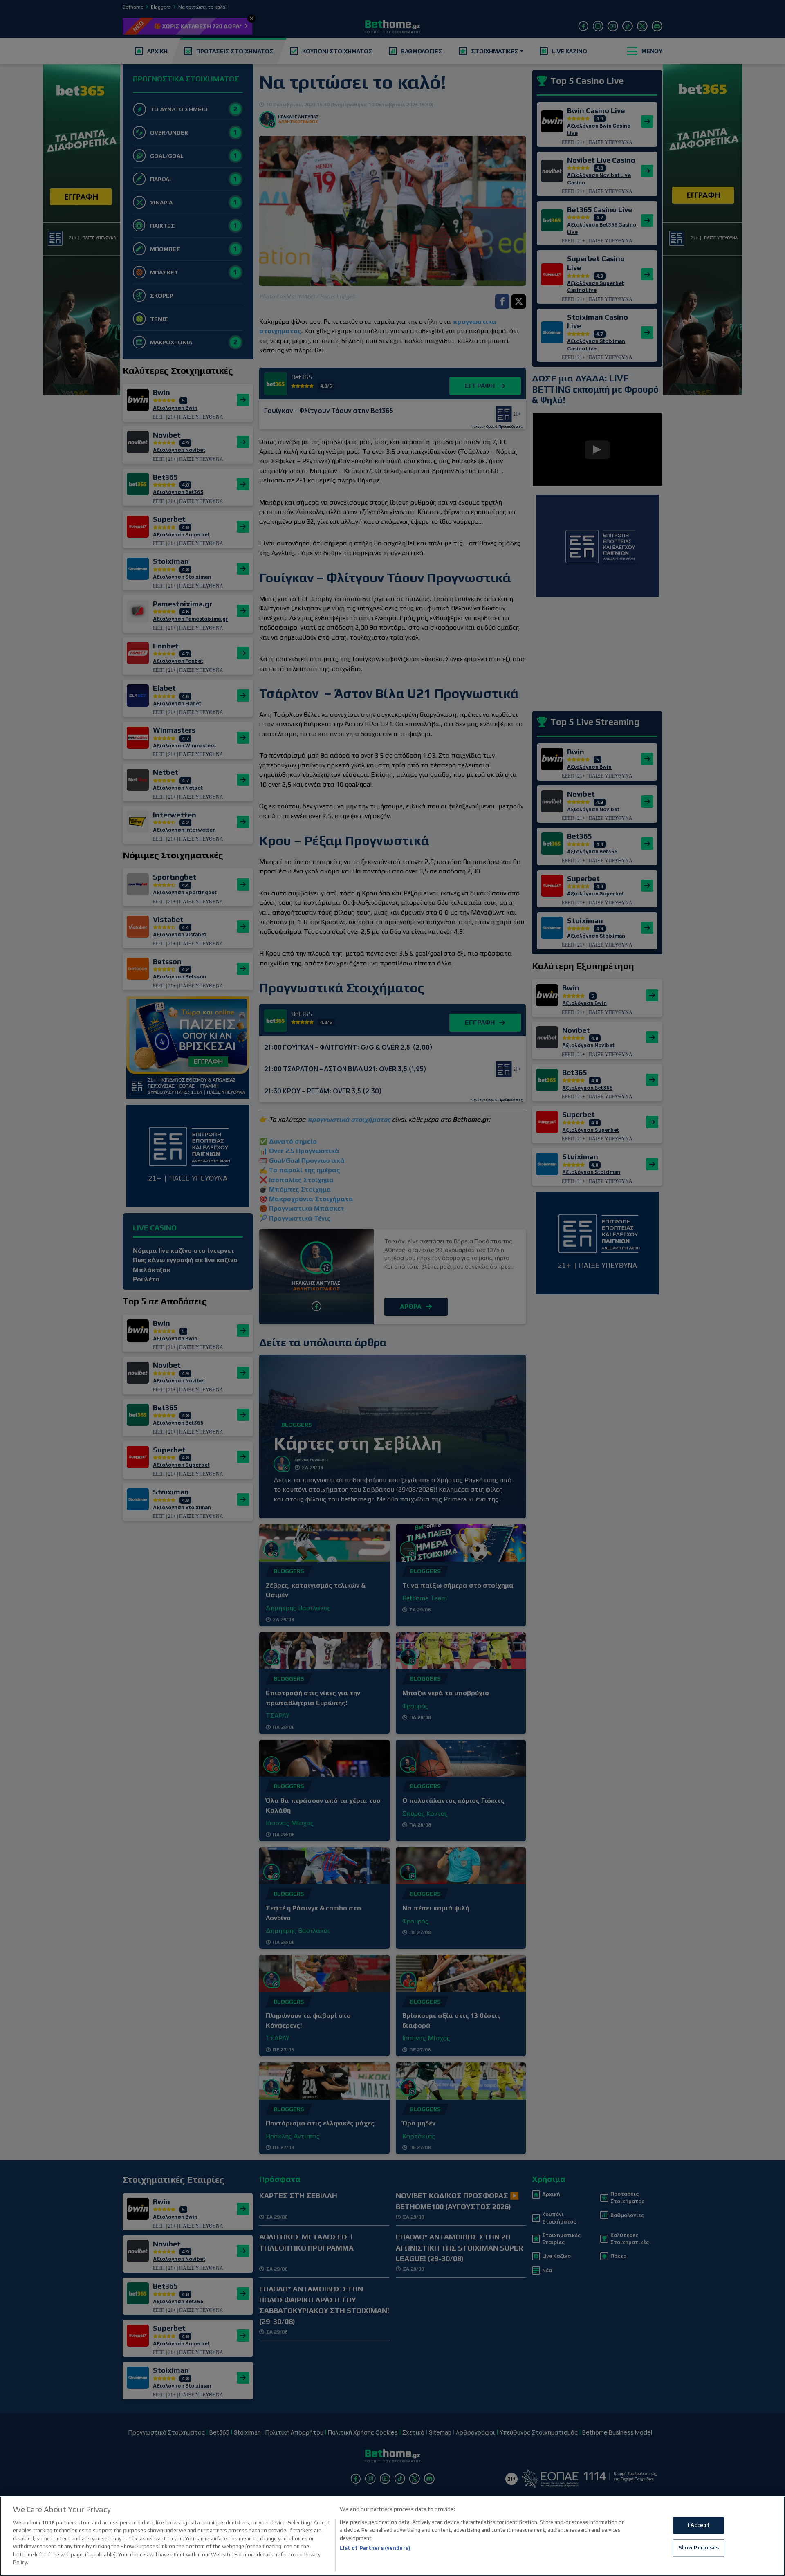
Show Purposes (699, 2548)
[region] (392, 2536)
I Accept (699, 2526)
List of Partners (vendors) (375, 2548)
